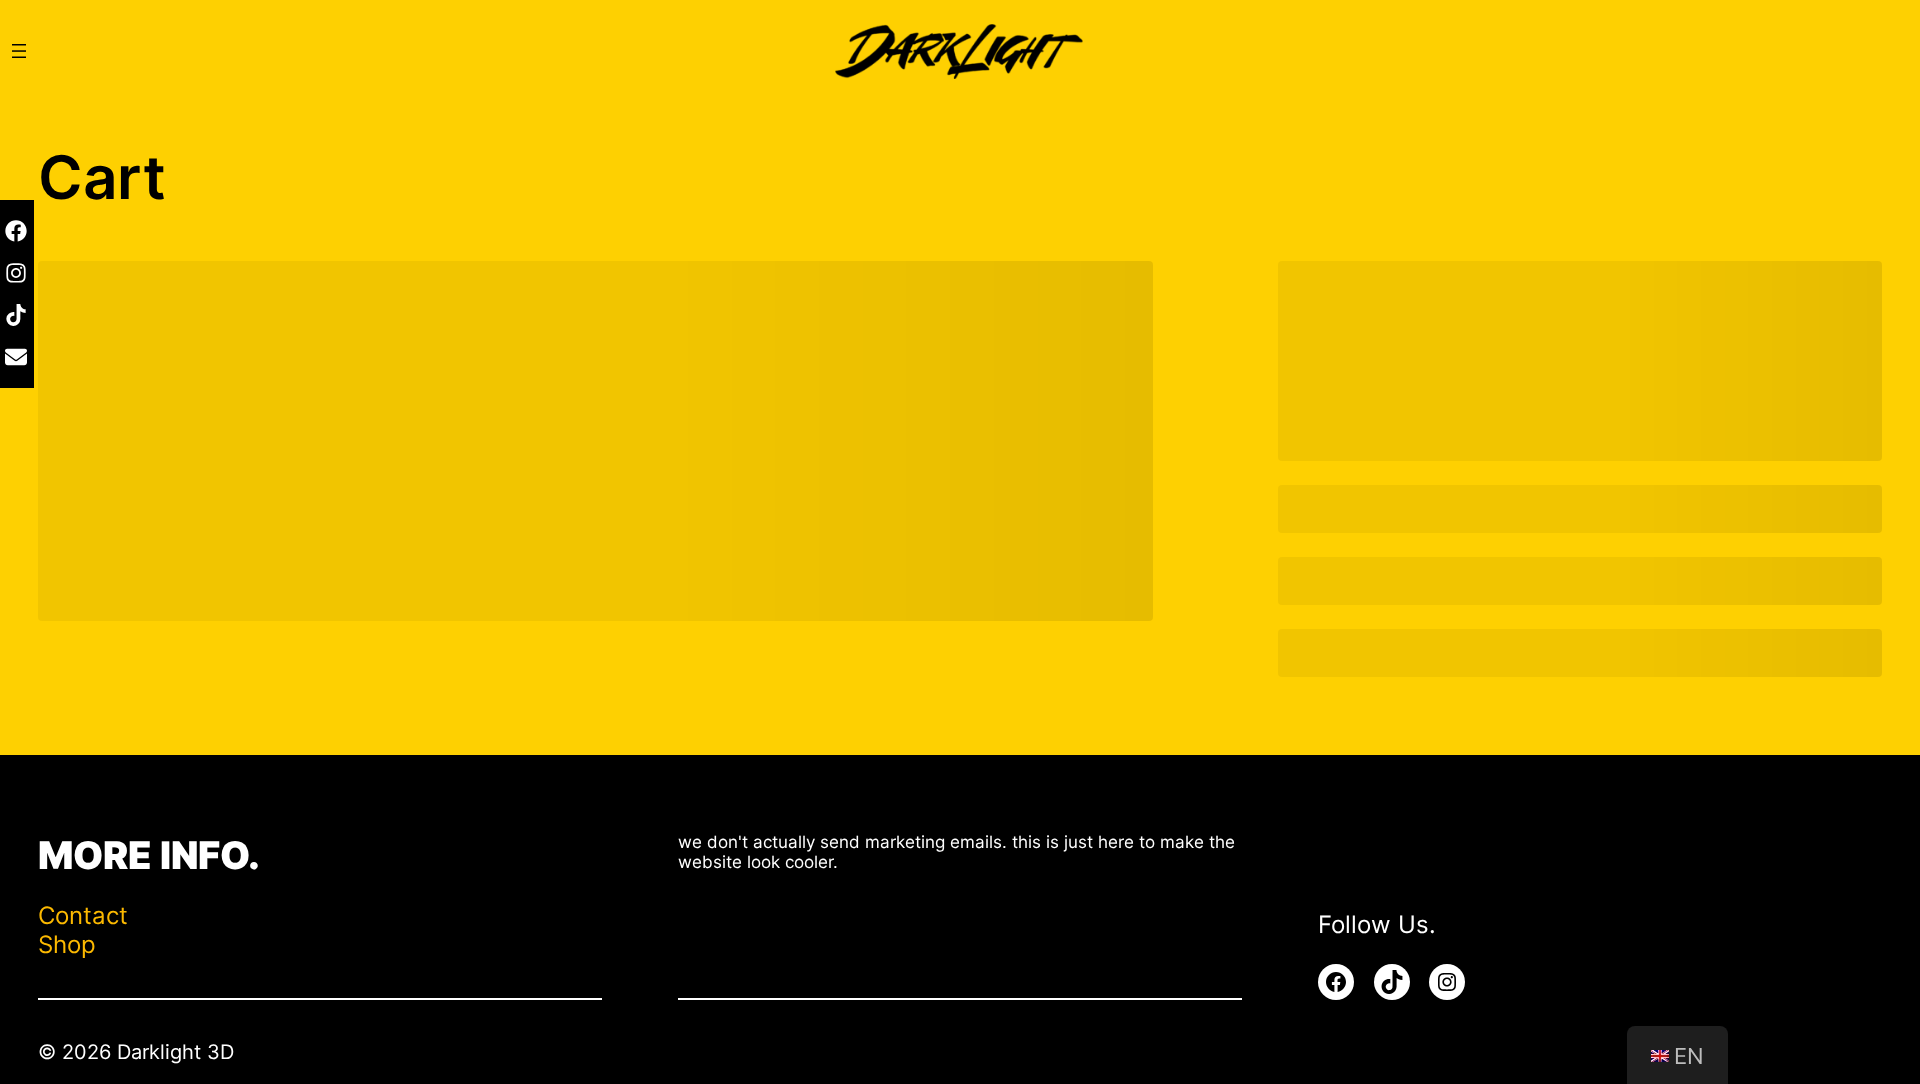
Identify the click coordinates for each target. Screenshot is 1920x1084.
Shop (67, 944)
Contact (83, 915)
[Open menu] (19, 51)
